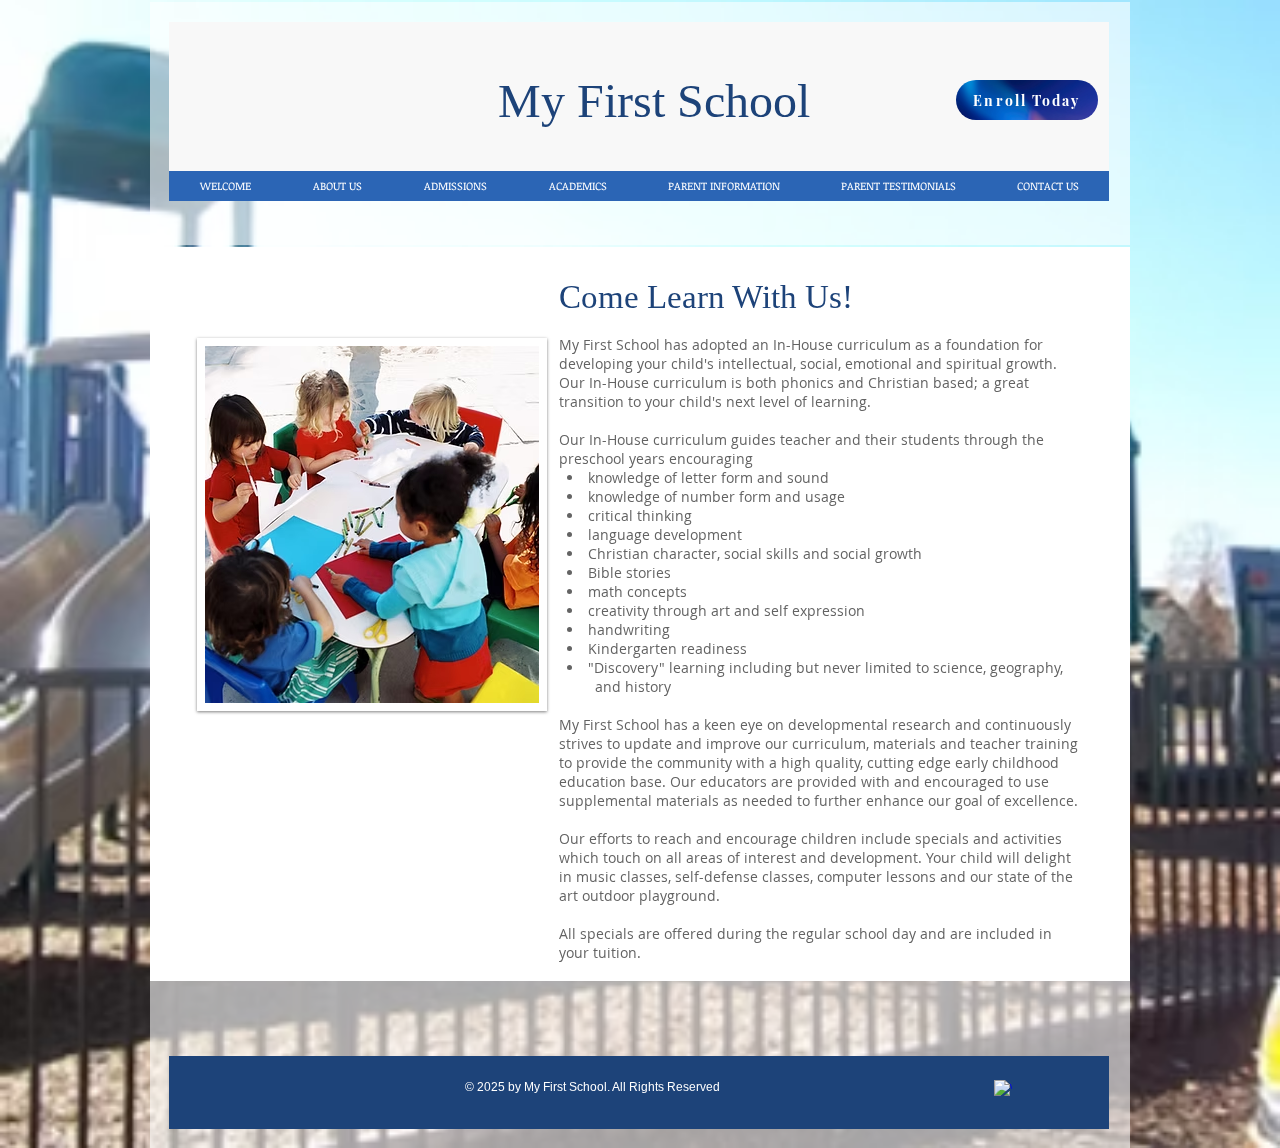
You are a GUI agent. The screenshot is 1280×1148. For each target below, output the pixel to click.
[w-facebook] (1003, 1089)
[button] (723, 186)
